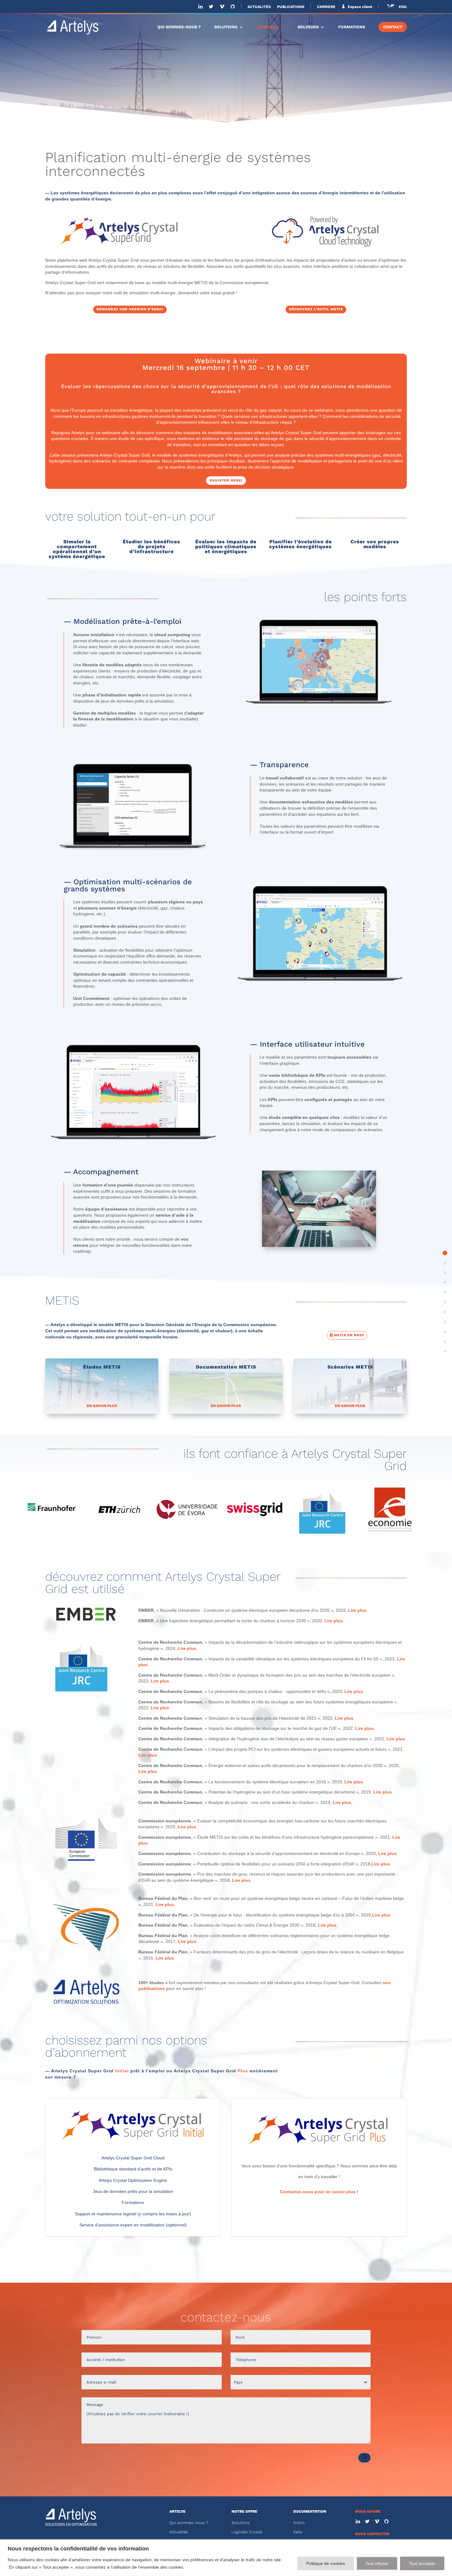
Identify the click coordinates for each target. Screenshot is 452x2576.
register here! (226, 480)
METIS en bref (349, 1335)
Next (418, 1511)
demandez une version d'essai (130, 309)
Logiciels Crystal (247, 2532)
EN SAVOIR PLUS (102, 1406)
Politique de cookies (326, 2563)
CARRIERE (326, 7)
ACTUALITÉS (259, 7)
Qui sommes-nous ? (189, 2523)
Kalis (298, 2532)
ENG (403, 7)
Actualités (179, 2532)
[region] (226, 2558)
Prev (34, 1511)
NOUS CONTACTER (372, 2534)
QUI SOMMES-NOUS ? (179, 27)
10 (445, 1351)
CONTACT (393, 27)
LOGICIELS (268, 27)
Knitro (299, 2523)
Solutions (241, 2523)
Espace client (359, 7)
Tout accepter (422, 2563)
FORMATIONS (352, 27)
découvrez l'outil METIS (316, 309)
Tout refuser (377, 2563)
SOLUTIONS (226, 27)
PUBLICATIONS (291, 7)
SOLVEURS (308, 27)
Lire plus (357, 1610)
